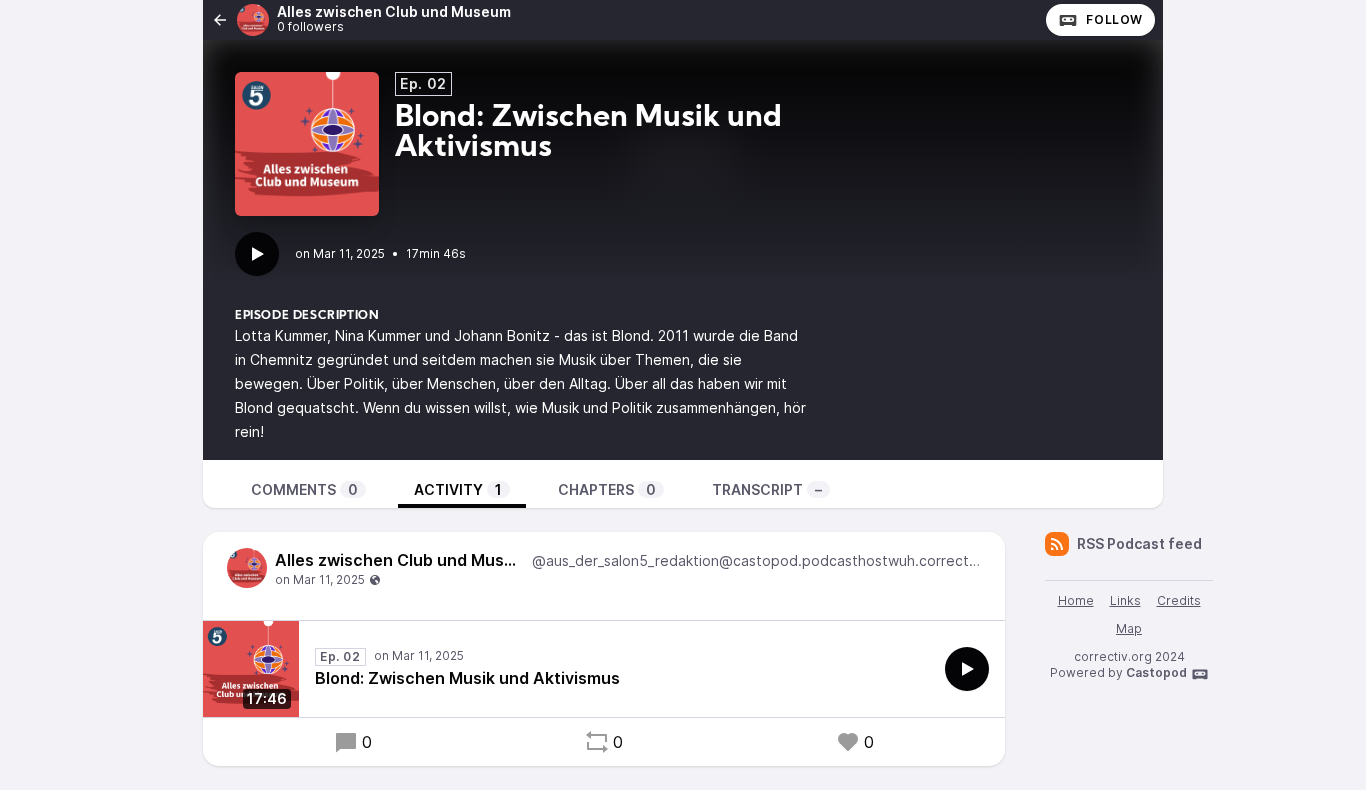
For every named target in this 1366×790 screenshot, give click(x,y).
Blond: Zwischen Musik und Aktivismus (467, 678)
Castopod (1156, 672)
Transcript (767, 489)
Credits (1179, 600)
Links (1125, 600)
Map (1129, 628)
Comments (304, 489)
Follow (1114, 19)
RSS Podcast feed (1139, 543)
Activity (458, 489)
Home (1076, 600)
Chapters (607, 489)
